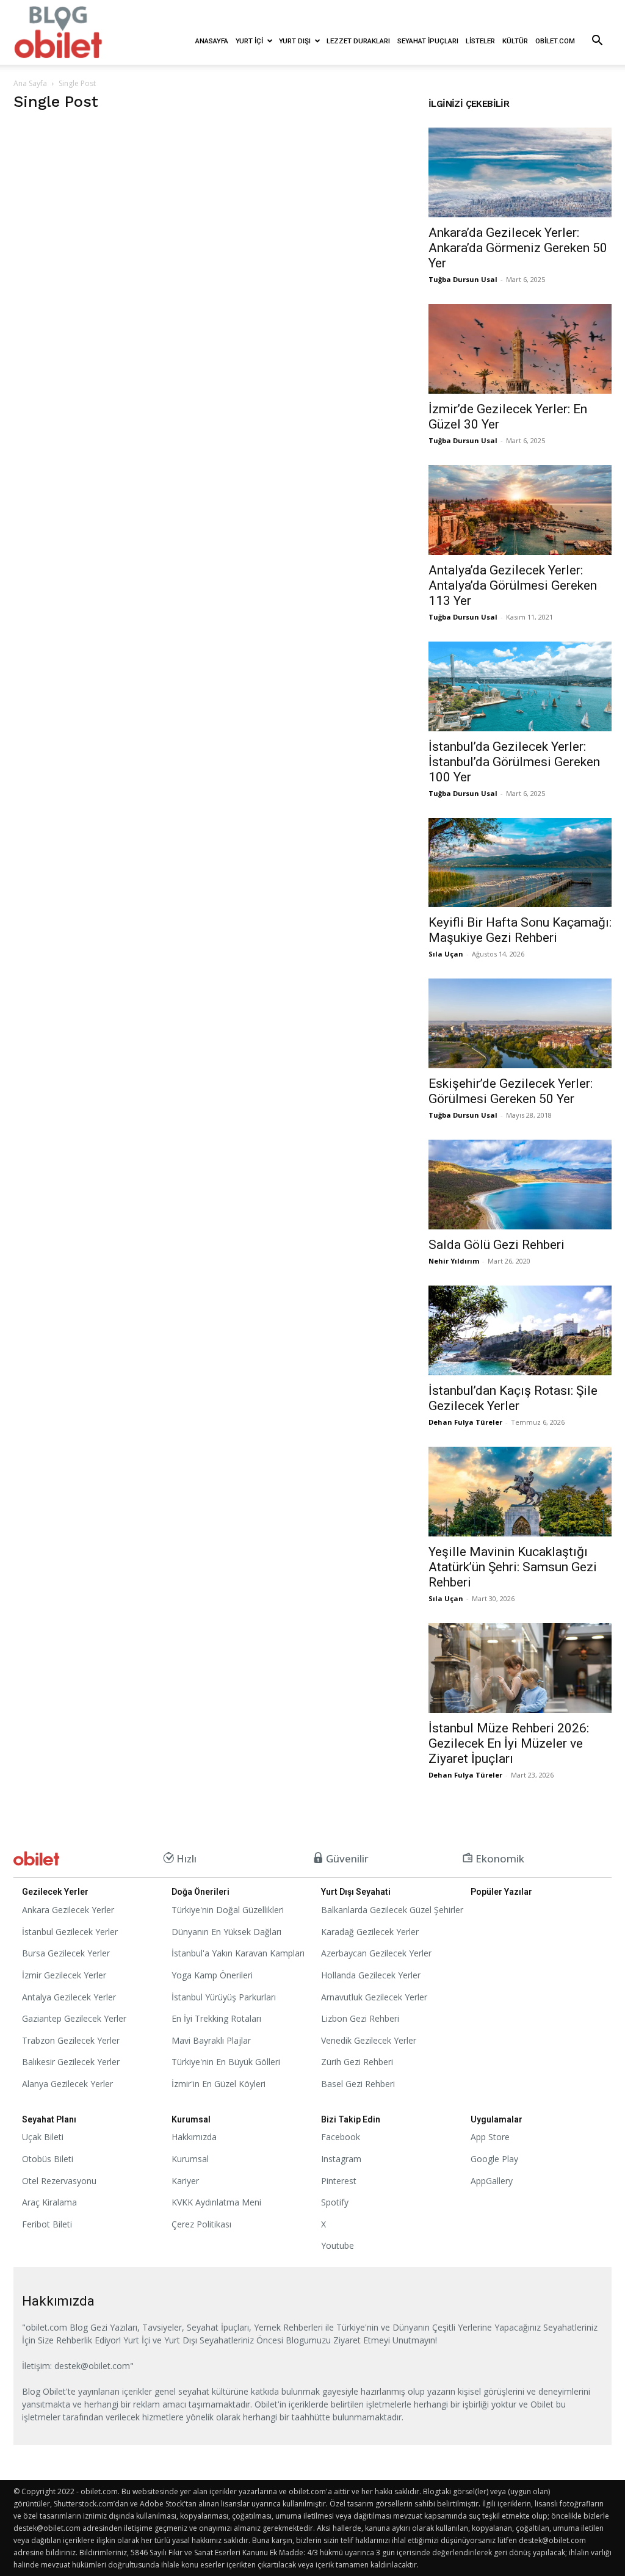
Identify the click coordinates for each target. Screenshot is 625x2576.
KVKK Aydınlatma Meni (216, 2202)
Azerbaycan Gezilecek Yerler (376, 1953)
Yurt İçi (249, 41)
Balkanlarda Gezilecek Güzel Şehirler (392, 1910)
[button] (597, 42)
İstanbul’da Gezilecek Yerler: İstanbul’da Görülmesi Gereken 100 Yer (514, 762)
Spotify (335, 2202)
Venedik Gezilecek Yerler (369, 2040)
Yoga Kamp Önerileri (212, 1975)
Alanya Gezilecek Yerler (67, 2084)
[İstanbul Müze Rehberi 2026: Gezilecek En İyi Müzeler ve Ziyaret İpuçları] (520, 1668)
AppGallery (492, 2181)
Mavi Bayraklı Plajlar (211, 2040)
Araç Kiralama (49, 2202)
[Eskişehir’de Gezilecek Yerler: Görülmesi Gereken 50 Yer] (520, 1023)
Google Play (494, 2159)
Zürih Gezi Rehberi (357, 2062)
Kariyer (185, 2181)
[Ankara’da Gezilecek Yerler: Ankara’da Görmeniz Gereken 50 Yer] (520, 172)
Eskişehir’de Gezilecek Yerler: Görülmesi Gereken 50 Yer (511, 1091)
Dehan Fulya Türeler (465, 1422)
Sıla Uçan (446, 954)
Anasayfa (212, 41)
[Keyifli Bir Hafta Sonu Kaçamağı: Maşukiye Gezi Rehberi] (520, 863)
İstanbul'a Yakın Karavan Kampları (238, 1953)
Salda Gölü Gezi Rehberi (497, 1245)
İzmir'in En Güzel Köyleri (219, 2084)
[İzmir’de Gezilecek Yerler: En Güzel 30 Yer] (520, 349)
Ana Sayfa (30, 83)
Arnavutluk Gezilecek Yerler (374, 1997)
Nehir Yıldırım (454, 1261)
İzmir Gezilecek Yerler (64, 1975)
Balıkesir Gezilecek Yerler (71, 2062)
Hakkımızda (194, 2137)
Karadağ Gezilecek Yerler (370, 1932)
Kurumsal (190, 2159)
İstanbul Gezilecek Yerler (70, 1932)
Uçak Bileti (43, 2137)
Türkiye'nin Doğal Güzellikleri (228, 1910)
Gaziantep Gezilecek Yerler (74, 2018)
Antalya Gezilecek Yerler (69, 1997)
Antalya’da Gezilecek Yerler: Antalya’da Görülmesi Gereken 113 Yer (513, 585)
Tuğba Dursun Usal (463, 279)
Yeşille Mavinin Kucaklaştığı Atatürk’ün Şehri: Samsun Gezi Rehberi (513, 1567)
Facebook (341, 2137)
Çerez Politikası (201, 2224)
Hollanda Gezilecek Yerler (371, 1975)
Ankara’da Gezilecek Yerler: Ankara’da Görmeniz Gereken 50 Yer (518, 248)
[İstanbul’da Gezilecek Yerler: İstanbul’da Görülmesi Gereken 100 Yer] (520, 686)
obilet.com (555, 41)
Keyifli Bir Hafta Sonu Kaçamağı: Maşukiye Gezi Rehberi (520, 930)
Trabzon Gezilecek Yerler (71, 2040)
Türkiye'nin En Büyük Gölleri (226, 2062)
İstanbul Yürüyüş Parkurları (224, 1997)
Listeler (480, 41)
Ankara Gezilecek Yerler (68, 1910)
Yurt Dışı (295, 41)
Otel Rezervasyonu (59, 2181)
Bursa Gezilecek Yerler (66, 1953)
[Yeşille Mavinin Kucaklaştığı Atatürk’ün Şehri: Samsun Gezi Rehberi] (520, 1492)
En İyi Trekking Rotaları (216, 2018)
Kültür (515, 41)
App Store (490, 2137)
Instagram (341, 2159)
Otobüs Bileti (48, 2159)
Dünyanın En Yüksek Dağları (226, 1932)
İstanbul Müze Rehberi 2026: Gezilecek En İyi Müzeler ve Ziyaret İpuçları (509, 1743)
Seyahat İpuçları (428, 41)
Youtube (338, 2245)
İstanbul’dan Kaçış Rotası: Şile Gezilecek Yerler (513, 1398)
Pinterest (339, 2181)
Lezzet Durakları (358, 41)
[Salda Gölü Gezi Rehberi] (520, 1185)
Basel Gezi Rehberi (358, 2084)
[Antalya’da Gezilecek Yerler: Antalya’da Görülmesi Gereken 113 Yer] (520, 510)
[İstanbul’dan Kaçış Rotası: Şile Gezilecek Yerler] (520, 1330)
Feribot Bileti (47, 2224)
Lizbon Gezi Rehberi (360, 2018)
